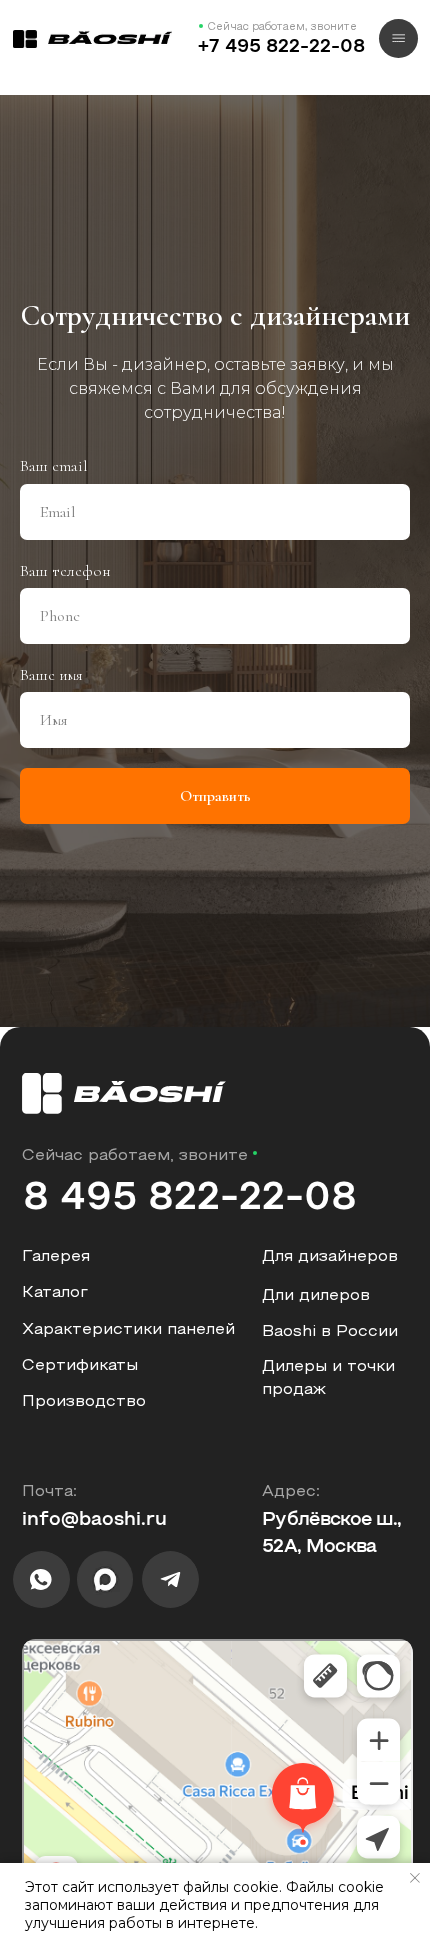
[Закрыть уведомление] (415, 1878)
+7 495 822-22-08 (281, 47)
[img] (92, 39)
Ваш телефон (65, 1078)
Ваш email (54, 974)
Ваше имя (51, 1182)
